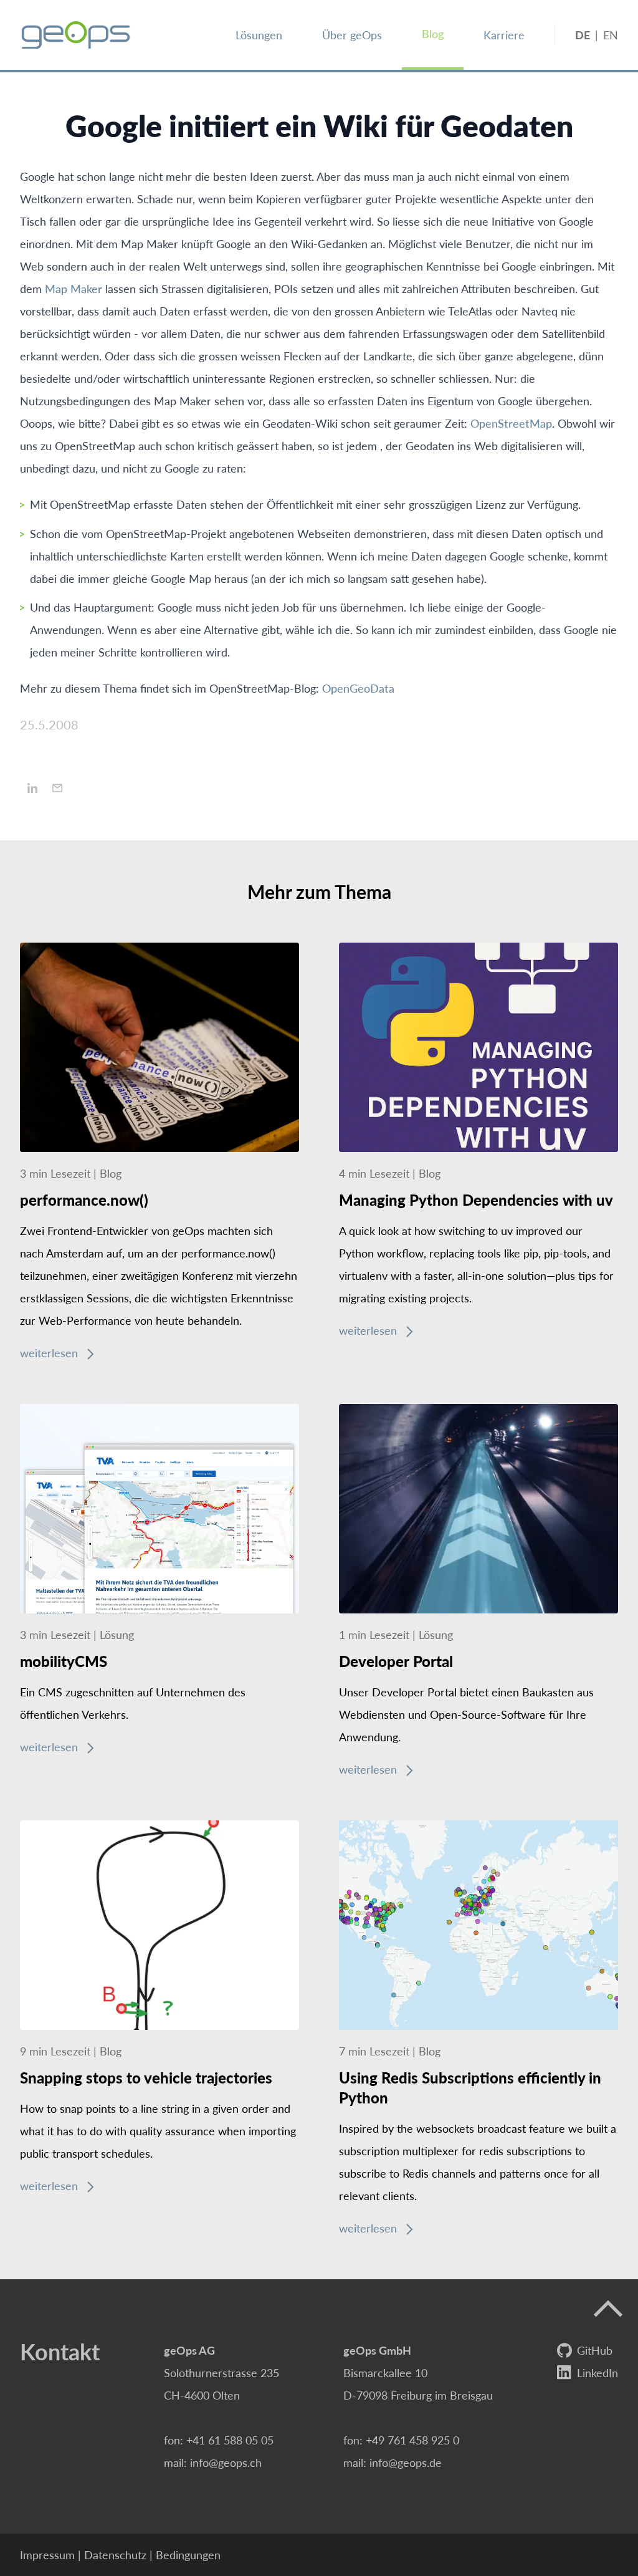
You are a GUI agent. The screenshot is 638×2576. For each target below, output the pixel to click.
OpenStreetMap (511, 423)
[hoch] (608, 2309)
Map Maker (74, 288)
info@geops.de (406, 2462)
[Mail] (57, 788)
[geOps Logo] (76, 35)
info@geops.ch (226, 2462)
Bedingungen (188, 2554)
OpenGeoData (358, 688)
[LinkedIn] (32, 788)
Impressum (47, 2554)
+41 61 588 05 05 (230, 2440)
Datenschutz (115, 2554)
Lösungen (259, 35)
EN (611, 35)
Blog (433, 33)
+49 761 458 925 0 (412, 2440)
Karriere (504, 35)
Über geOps (352, 35)
